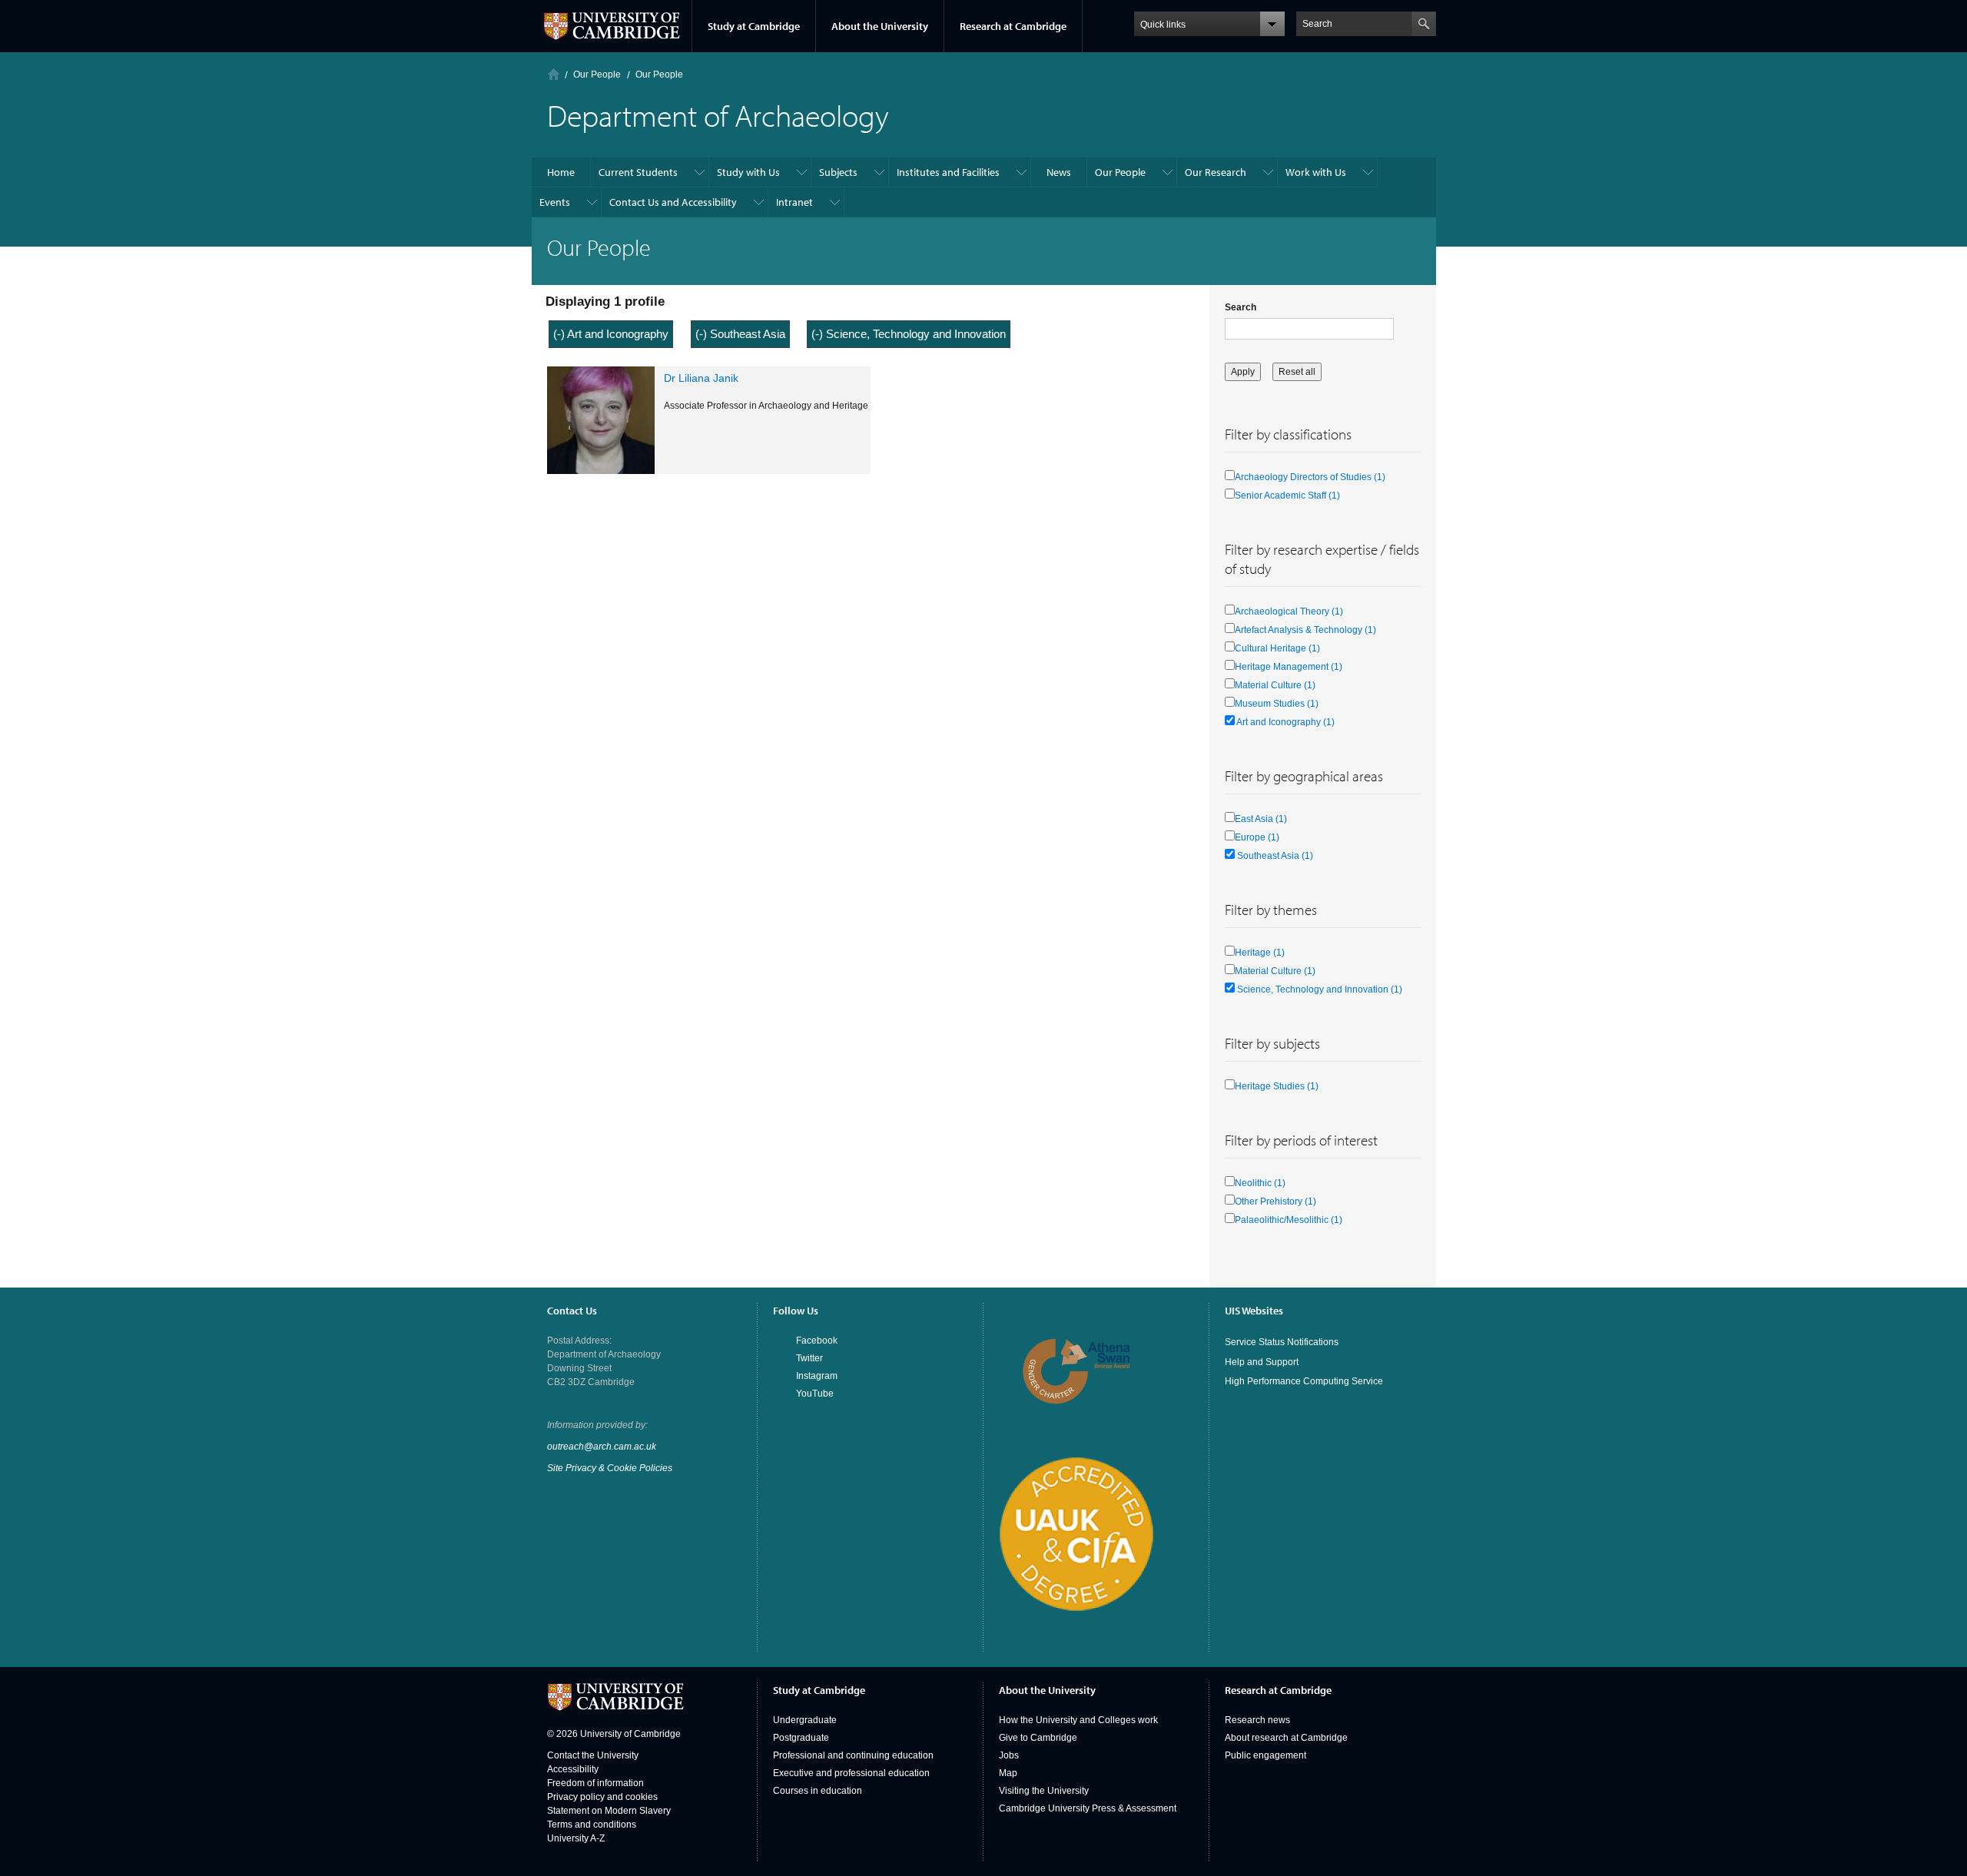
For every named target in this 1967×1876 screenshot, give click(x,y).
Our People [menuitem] (1120, 172)
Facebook (817, 1341)
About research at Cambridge (1286, 1738)
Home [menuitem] (561, 172)
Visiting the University (1044, 1791)
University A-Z (576, 1838)
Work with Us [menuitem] (1316, 172)
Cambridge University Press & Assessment (1088, 1808)
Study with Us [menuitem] (748, 172)
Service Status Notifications (1282, 1342)
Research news (1257, 1720)
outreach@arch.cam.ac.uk (602, 1447)
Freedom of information (595, 1783)
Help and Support (1262, 1362)
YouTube (815, 1394)
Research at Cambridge (1013, 26)
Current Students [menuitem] (638, 172)
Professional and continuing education (853, 1755)
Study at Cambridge (754, 26)
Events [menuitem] (555, 202)
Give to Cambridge (1038, 1738)
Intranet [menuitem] (794, 202)
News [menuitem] (1059, 172)
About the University (880, 26)
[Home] (554, 74)
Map (1008, 1773)
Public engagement (1265, 1755)
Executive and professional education (851, 1773)
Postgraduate (801, 1738)
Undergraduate (805, 1720)
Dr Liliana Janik (701, 378)
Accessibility (573, 1769)
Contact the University (593, 1755)
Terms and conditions (592, 1825)
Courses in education (818, 1791)
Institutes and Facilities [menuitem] (948, 172)
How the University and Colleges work (1078, 1720)
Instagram (817, 1376)
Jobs (1009, 1755)
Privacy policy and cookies (602, 1797)
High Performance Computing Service (1304, 1381)
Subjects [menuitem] (838, 172)
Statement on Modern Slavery (609, 1811)
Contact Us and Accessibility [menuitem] (673, 202)
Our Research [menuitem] (1216, 172)
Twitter (809, 1358)
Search (1241, 307)
